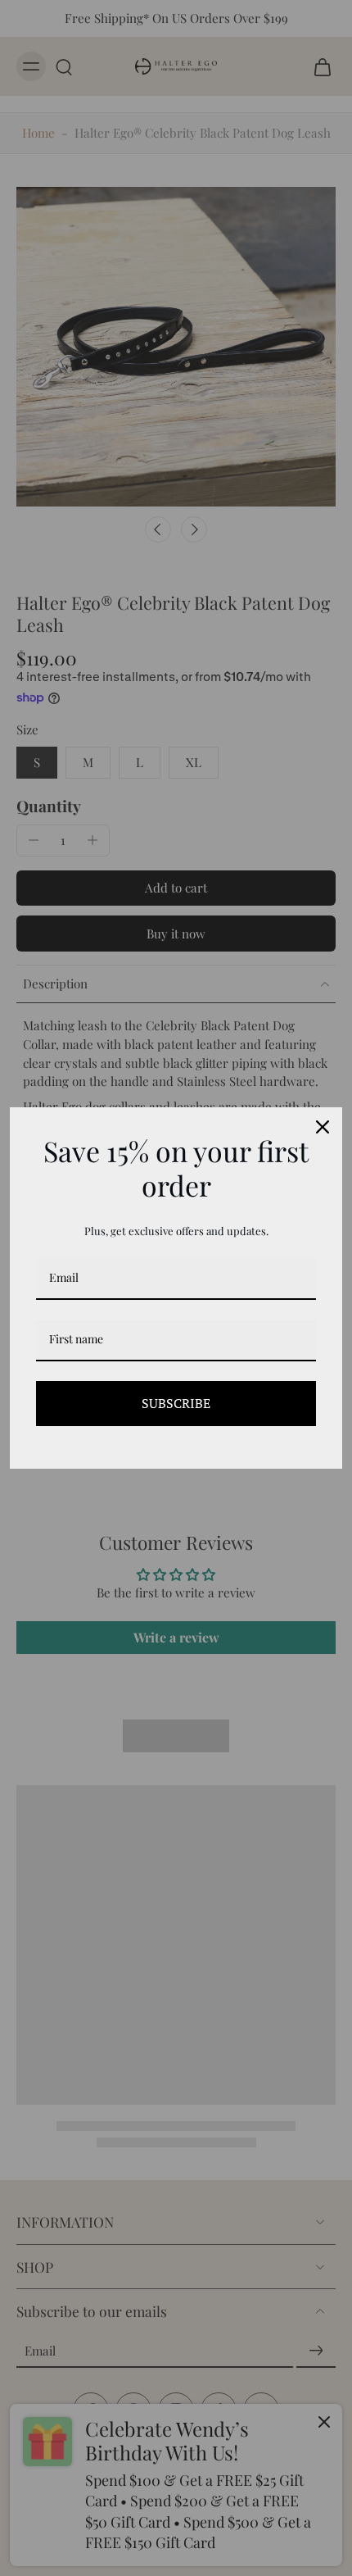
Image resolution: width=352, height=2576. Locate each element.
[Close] (323, 1127)
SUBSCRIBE (176, 1403)
